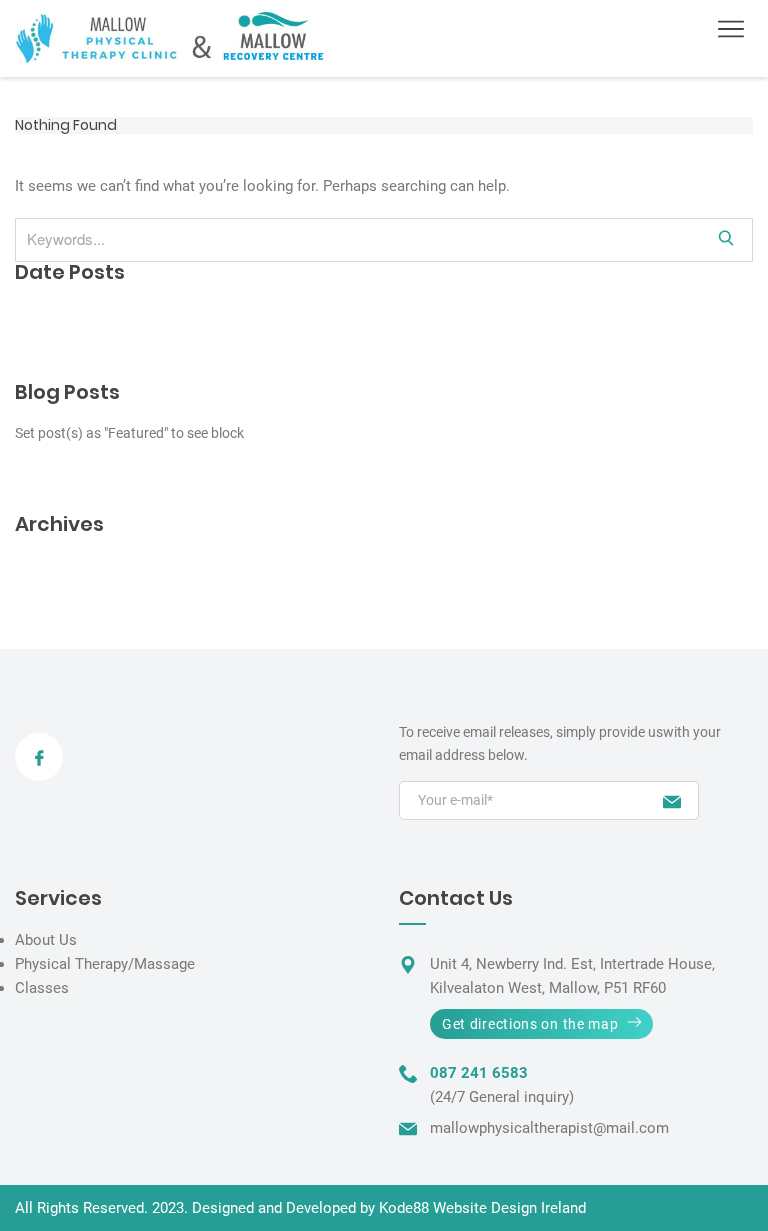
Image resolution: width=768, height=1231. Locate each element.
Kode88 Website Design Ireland (482, 1208)
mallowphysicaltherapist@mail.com (549, 1128)
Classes (42, 988)
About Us (46, 940)
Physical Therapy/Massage (105, 964)
